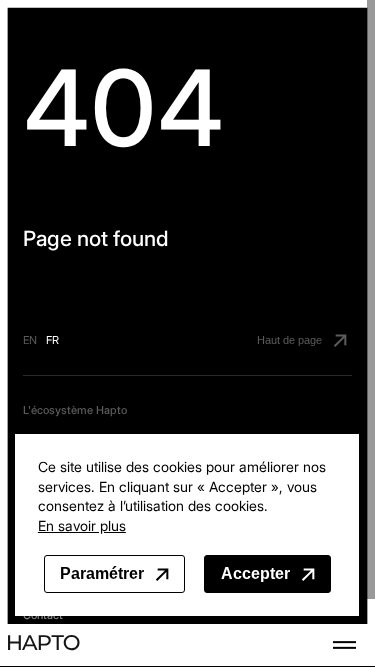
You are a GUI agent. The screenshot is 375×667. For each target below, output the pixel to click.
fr (52, 340)
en (30, 340)
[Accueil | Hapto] (44, 645)
